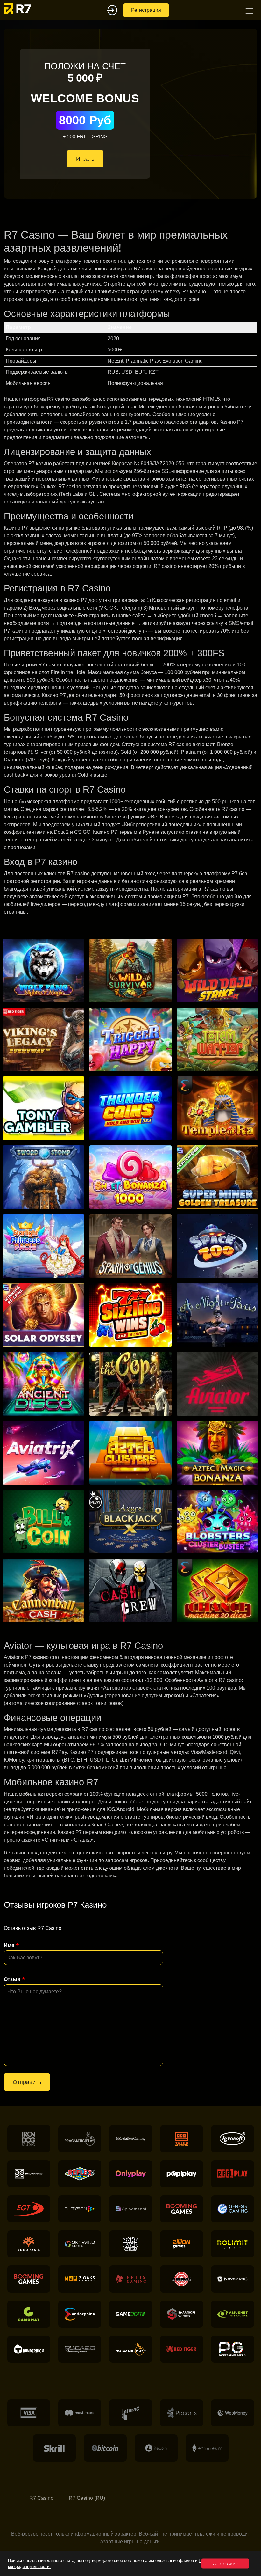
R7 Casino (41, 2498)
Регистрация (146, 10)
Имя (9, 1945)
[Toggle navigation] (249, 10)
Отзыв (12, 1979)
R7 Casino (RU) (87, 2498)
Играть (85, 159)
